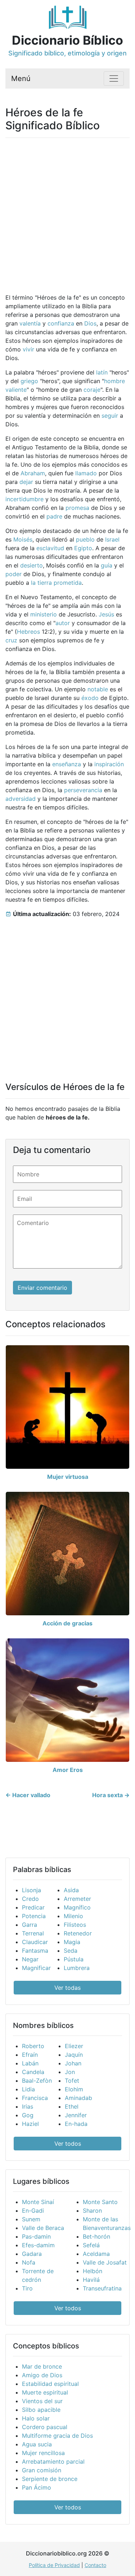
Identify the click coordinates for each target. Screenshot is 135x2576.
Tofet (72, 2081)
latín (102, 372)
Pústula (74, 1959)
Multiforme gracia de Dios (57, 2436)
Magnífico (77, 1907)
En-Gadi (33, 2211)
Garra (30, 1925)
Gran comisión (42, 2470)
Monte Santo (100, 2202)
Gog (28, 2115)
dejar (26, 482)
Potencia (34, 1916)
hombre (114, 381)
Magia (72, 1942)
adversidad (21, 799)
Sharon (92, 2211)
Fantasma (35, 1951)
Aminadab (78, 2098)
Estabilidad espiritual (50, 2384)
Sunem (31, 2219)
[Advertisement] (67, 211)
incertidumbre (24, 499)
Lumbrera (77, 1968)
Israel (112, 539)
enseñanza (67, 764)
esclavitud (50, 548)
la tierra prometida (56, 583)
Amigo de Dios (42, 2375)
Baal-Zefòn (37, 2081)
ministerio (44, 614)
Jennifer (76, 2115)
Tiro (27, 2288)
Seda (71, 1951)
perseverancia (83, 790)
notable (98, 689)
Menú (21, 78)
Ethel (72, 2106)
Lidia (28, 2089)
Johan (73, 2063)
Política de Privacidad (54, 2565)
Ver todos (68, 2144)
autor (63, 623)
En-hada (76, 2124)
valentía (30, 323)
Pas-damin (36, 2236)
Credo (30, 1899)
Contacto (95, 2565)
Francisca (35, 2098)
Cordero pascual (45, 2427)
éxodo (90, 698)
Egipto (83, 548)
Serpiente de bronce (50, 2479)
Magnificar (36, 1968)
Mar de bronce (42, 2366)
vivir (28, 349)
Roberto (33, 2046)
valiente (16, 390)
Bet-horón (96, 2236)
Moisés (23, 539)
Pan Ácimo (37, 2487)
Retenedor (78, 1933)
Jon (70, 2072)
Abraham (33, 473)
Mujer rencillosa (43, 2453)
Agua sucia (37, 2444)
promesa (77, 508)
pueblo (85, 539)
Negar (30, 1959)
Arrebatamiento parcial (53, 2461)
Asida (71, 1890)
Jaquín (74, 2055)
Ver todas (67, 1988)
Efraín (30, 2055)
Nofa (29, 2262)
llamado (86, 473)
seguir (110, 416)
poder (13, 574)
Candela (33, 2072)
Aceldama (96, 2254)
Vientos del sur (42, 2401)
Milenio (73, 1916)
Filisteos (75, 1925)
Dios (90, 323)
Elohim (74, 2089)
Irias (28, 2106)
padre (54, 516)
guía (107, 565)
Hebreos (28, 632)
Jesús (106, 614)
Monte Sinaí (38, 2202)
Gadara (32, 2254)
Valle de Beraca (43, 2228)
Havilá (91, 2280)
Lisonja (31, 1890)
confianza (61, 323)
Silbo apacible (41, 2410)
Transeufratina (102, 2288)
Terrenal (33, 1933)
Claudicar (35, 1942)
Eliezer (74, 2046)
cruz (11, 640)
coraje (92, 390)
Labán (30, 2063)
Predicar (33, 1907)
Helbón (93, 2271)
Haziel (30, 2124)
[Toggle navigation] (114, 78)
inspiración (109, 764)
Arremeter (77, 1899)
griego (29, 381)
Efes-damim (38, 2245)
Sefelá (91, 2245)
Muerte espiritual (45, 2392)
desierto (31, 565)
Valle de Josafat (105, 2262)
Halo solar (36, 2418)
